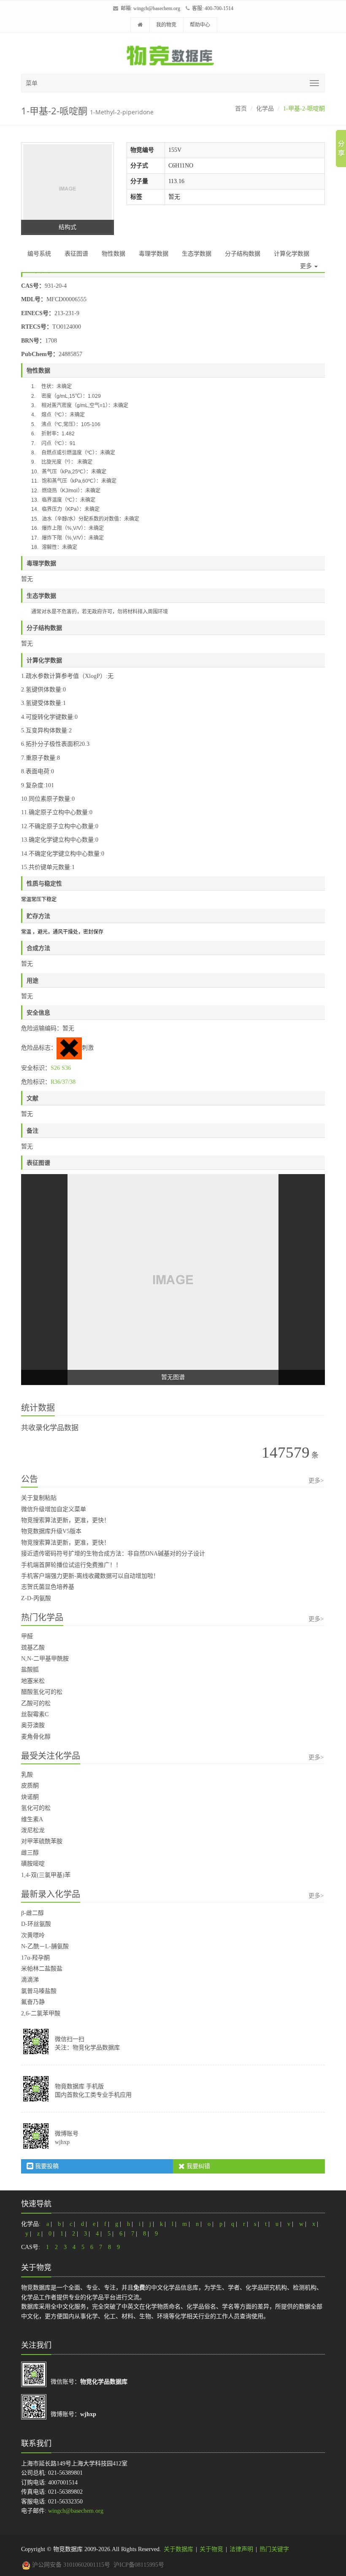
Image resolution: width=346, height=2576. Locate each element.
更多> (316, 1481)
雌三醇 (30, 1853)
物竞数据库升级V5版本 (51, 1531)
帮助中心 (200, 25)
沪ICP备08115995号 (139, 2565)
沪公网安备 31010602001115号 (70, 2565)
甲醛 (27, 1636)
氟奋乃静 (33, 2002)
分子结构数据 (243, 254)
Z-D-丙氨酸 (36, 1598)
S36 (66, 1068)
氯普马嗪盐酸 (39, 1991)
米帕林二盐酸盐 (42, 1969)
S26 (55, 1068)
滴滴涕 (30, 1980)
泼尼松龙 (33, 1830)
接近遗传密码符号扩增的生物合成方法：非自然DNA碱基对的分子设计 (113, 1554)
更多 (307, 266)
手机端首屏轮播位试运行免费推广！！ (71, 1565)
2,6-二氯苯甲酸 (41, 2013)
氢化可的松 (36, 1808)
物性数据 (114, 254)
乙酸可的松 (36, 1703)
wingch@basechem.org (157, 8)
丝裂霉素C (35, 1714)
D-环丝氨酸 (36, 1924)
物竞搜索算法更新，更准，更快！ (65, 1520)
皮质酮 (30, 1786)
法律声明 (241, 2549)
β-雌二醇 (32, 1913)
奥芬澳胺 (33, 1725)
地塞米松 (33, 1681)
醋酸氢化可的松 (42, 1692)
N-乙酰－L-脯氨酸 (45, 1946)
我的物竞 (166, 25)
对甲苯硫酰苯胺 (42, 1841)
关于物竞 (211, 2549)
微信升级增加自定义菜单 (54, 1509)
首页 (241, 109)
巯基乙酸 (33, 1648)
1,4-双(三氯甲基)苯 (46, 1875)
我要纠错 (197, 2166)
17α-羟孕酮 (35, 1958)
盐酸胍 (30, 1670)
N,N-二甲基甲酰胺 (45, 1659)
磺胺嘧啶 (33, 1864)
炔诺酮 (30, 1797)
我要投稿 (46, 2166)
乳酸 (27, 1775)
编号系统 (39, 254)
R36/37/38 (63, 1082)
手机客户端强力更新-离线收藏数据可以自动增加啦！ (90, 1576)
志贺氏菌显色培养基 (48, 1587)
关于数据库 (178, 2549)
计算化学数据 (292, 254)
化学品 (265, 109)
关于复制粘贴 (39, 1498)
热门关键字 (274, 2549)
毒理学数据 (154, 254)
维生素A (32, 1819)
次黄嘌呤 (33, 1935)
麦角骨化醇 (36, 1737)
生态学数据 (197, 254)
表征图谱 (76, 254)
